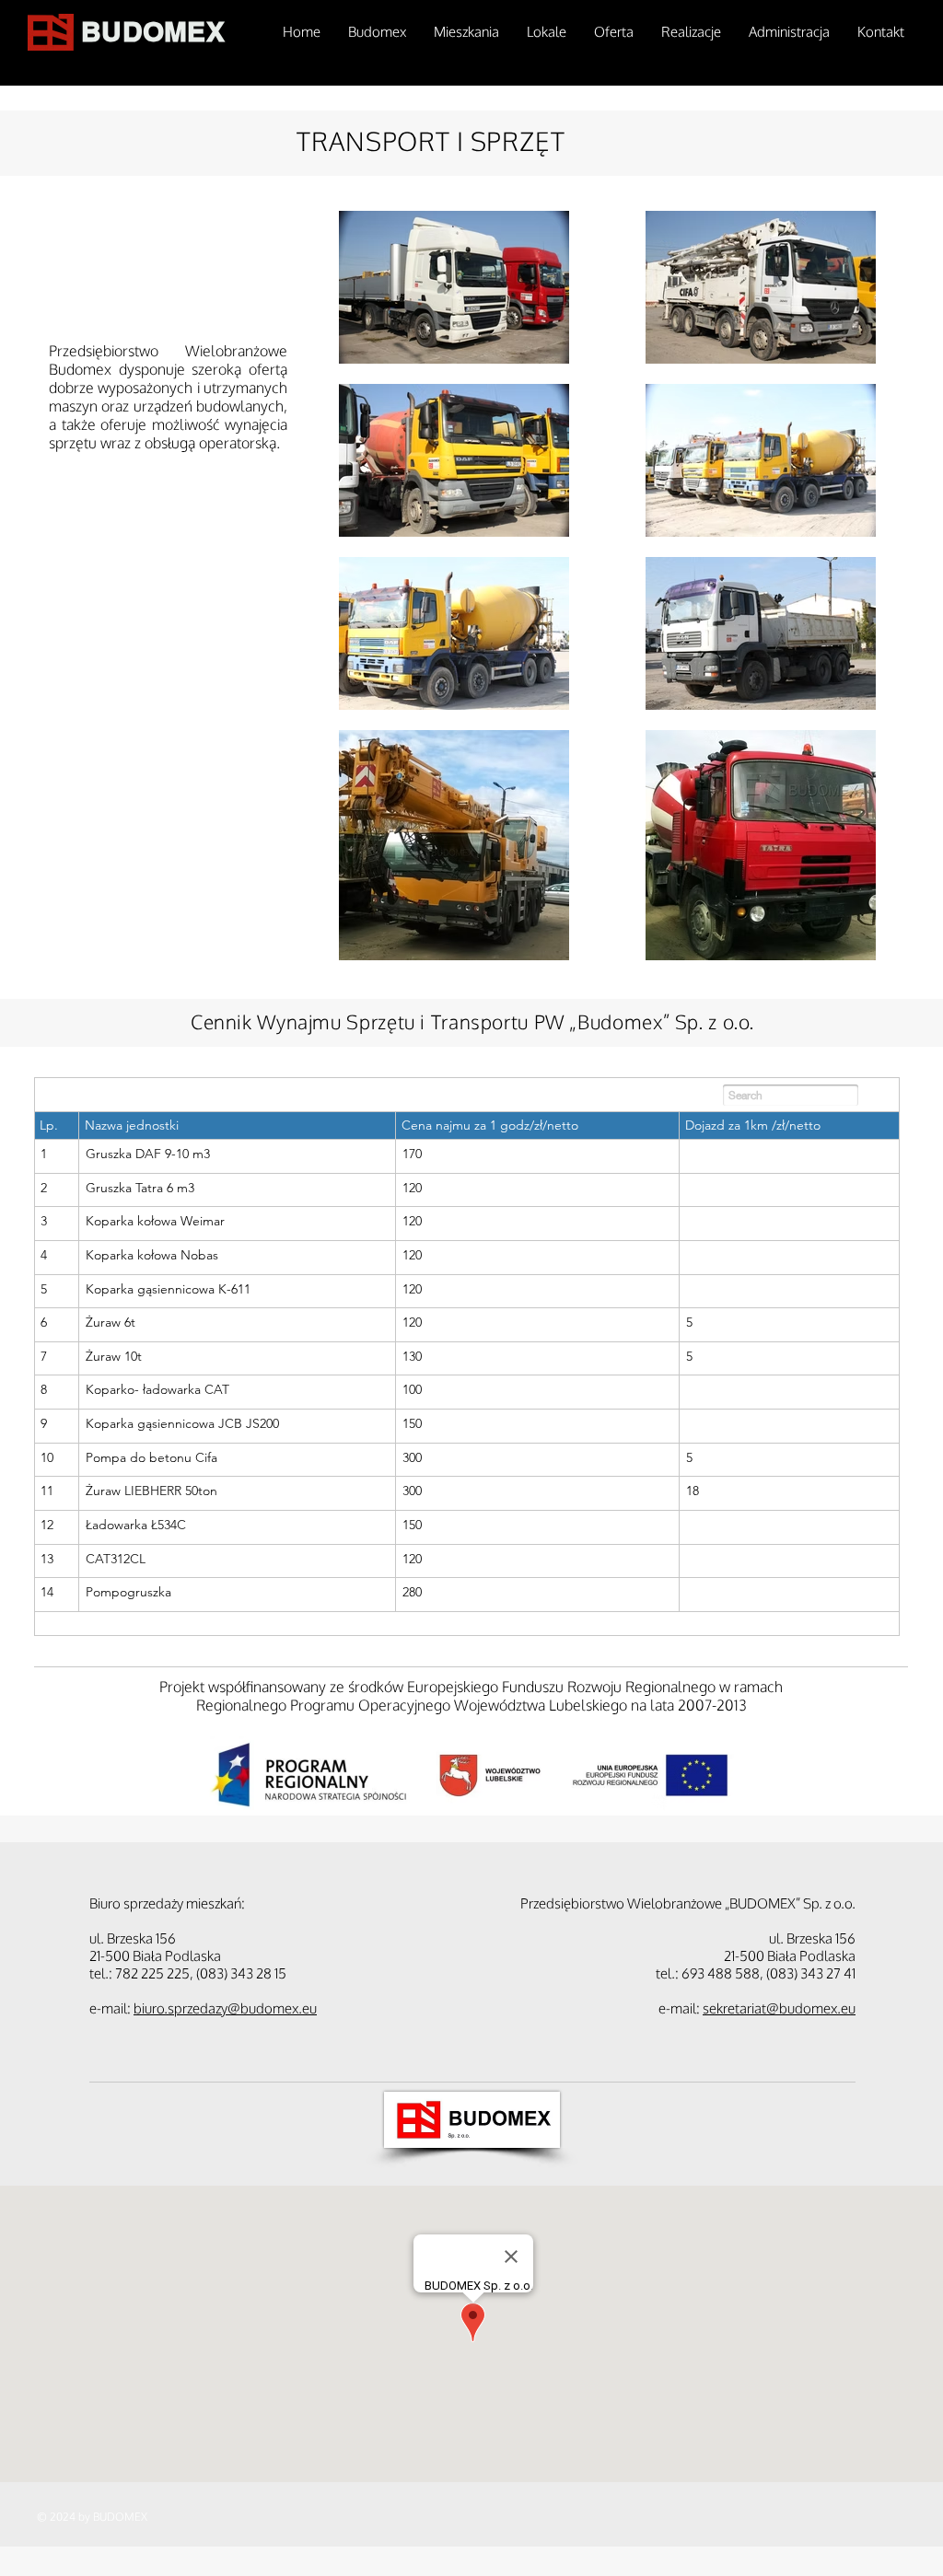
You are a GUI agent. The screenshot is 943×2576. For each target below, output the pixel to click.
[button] (466, 32)
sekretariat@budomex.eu (779, 2008)
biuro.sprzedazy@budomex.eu (225, 2008)
